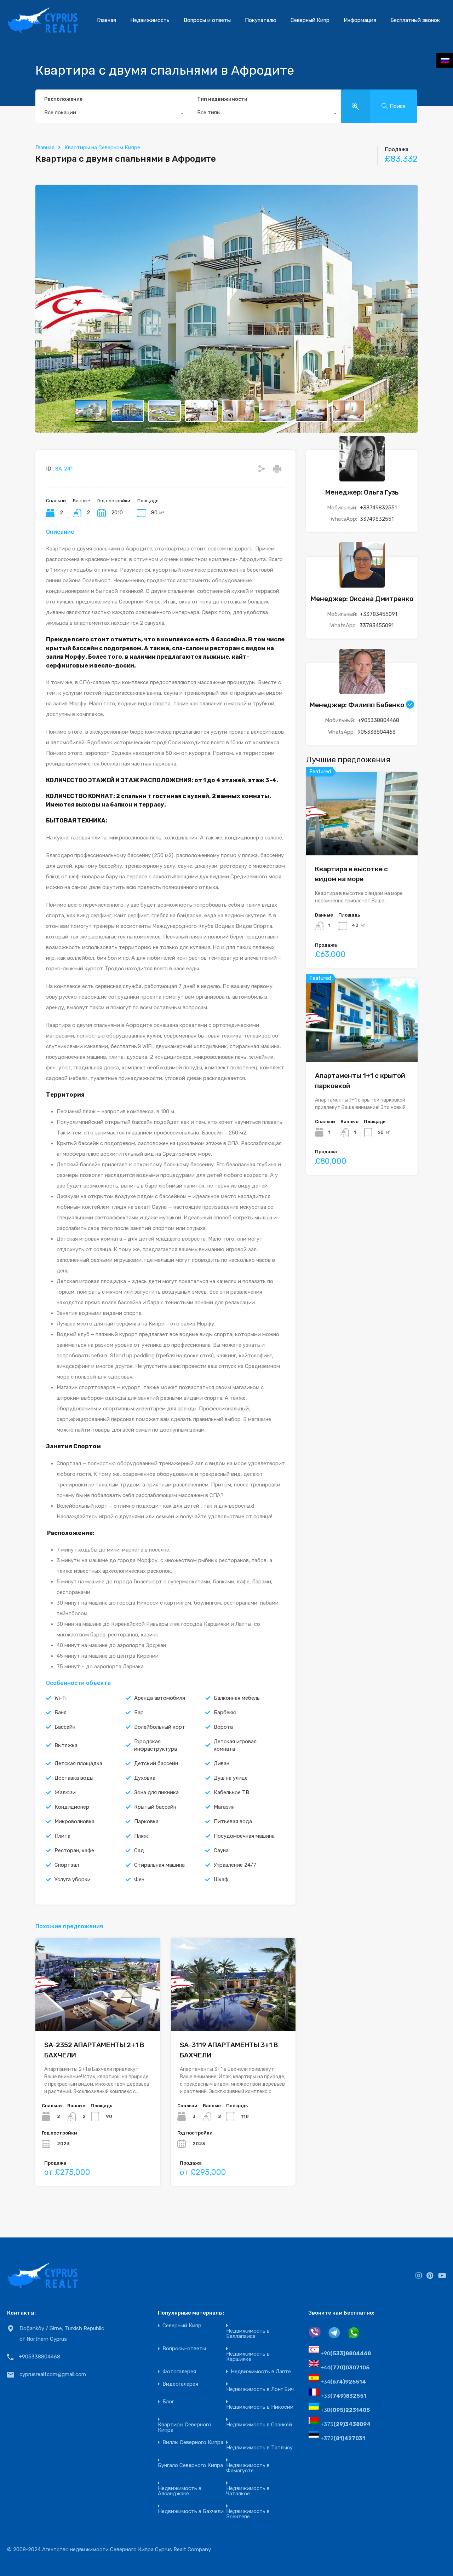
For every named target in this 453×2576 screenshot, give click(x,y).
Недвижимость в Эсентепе (248, 2514)
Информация (360, 20)
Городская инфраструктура (156, 1745)
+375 (346, 2424)
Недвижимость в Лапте (261, 2372)
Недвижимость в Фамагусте (248, 2468)
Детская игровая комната (235, 1745)
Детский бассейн (156, 1763)
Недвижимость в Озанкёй (259, 2425)
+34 (343, 2382)
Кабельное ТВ (231, 1792)
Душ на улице (231, 1778)
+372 (343, 2438)
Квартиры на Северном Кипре (102, 148)
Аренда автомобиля (160, 1698)
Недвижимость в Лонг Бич (260, 2389)
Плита (62, 1836)
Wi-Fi (61, 1698)
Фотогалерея (179, 2372)
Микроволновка (74, 1821)
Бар (139, 1712)
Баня (61, 1712)
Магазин (224, 1807)
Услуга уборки (73, 1879)
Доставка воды (74, 1778)
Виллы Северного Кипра (193, 2442)
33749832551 (377, 519)
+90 (346, 2353)
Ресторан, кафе (74, 1850)
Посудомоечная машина (244, 1836)
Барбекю (225, 1712)
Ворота (223, 1727)
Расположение (63, 99)
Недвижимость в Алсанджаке (180, 2491)
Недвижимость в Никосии (260, 2407)
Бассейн (65, 1727)
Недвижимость (150, 20)
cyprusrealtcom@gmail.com (53, 2374)
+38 (345, 2410)
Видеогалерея (180, 2384)
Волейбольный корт (160, 1727)
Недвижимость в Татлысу (259, 2448)
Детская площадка (78, 1763)
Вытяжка (66, 1745)
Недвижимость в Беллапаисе (248, 2334)
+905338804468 (379, 720)
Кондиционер (72, 1807)
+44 (345, 2368)
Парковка (146, 1821)
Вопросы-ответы (184, 2349)
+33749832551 (378, 507)
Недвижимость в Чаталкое (248, 2491)
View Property (362, 839)
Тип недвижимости (222, 99)
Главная (107, 20)
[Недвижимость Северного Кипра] (42, 30)
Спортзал (67, 1865)
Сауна (221, 1850)
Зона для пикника (156, 1792)
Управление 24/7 (235, 1865)
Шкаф (221, 1879)
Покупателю (261, 20)
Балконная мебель (237, 1698)
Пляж (141, 1836)
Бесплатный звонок (415, 20)
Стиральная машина (159, 1865)
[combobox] (112, 114)
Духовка (145, 1778)
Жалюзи (65, 1792)
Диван (222, 1763)
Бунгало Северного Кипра (190, 2465)
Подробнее (98, 2013)
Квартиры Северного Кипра (185, 2427)
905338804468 (377, 732)
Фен (139, 1879)
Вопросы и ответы (207, 20)
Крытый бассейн (155, 1807)
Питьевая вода (233, 1821)
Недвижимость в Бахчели (191, 2511)
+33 (343, 2396)
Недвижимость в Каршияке (248, 2357)
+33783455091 (379, 614)
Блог (168, 2402)
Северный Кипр (310, 20)
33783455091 (377, 625)
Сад (139, 1850)
